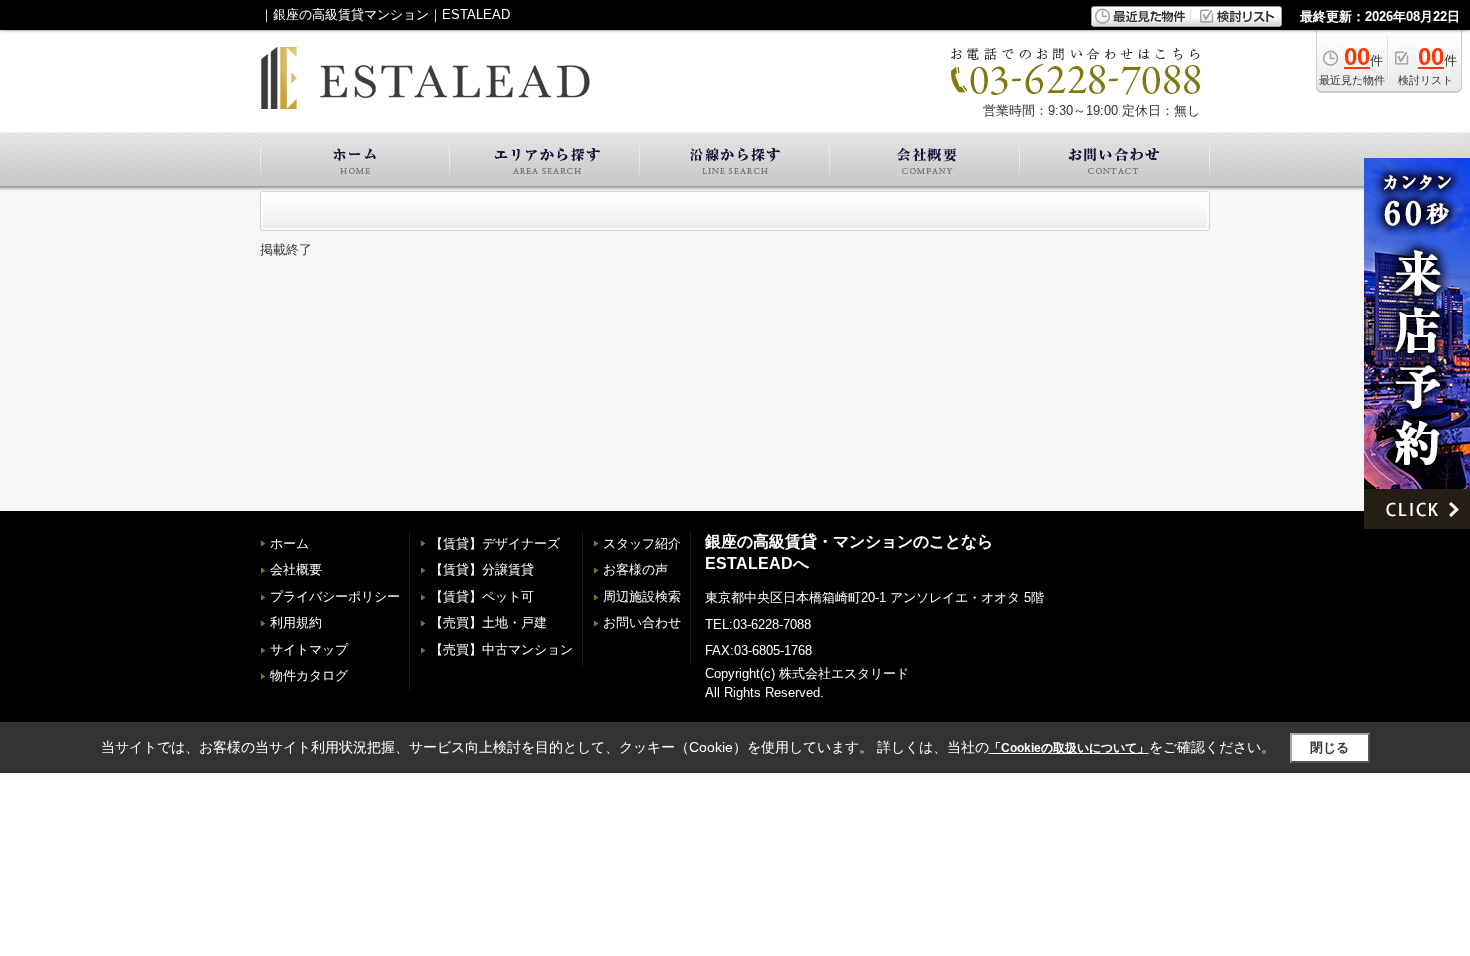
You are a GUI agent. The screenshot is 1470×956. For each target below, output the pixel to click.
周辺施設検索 (642, 596)
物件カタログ (309, 675)
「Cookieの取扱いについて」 (1069, 748)
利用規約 (296, 622)
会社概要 (296, 569)
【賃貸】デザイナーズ (495, 543)
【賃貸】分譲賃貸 (482, 569)
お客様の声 (635, 569)
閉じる (1329, 747)
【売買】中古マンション (501, 649)
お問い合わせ (642, 622)
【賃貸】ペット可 (482, 596)
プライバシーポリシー (335, 596)
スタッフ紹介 (642, 543)
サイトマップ (309, 649)
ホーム (289, 543)
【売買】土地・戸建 (488, 622)
